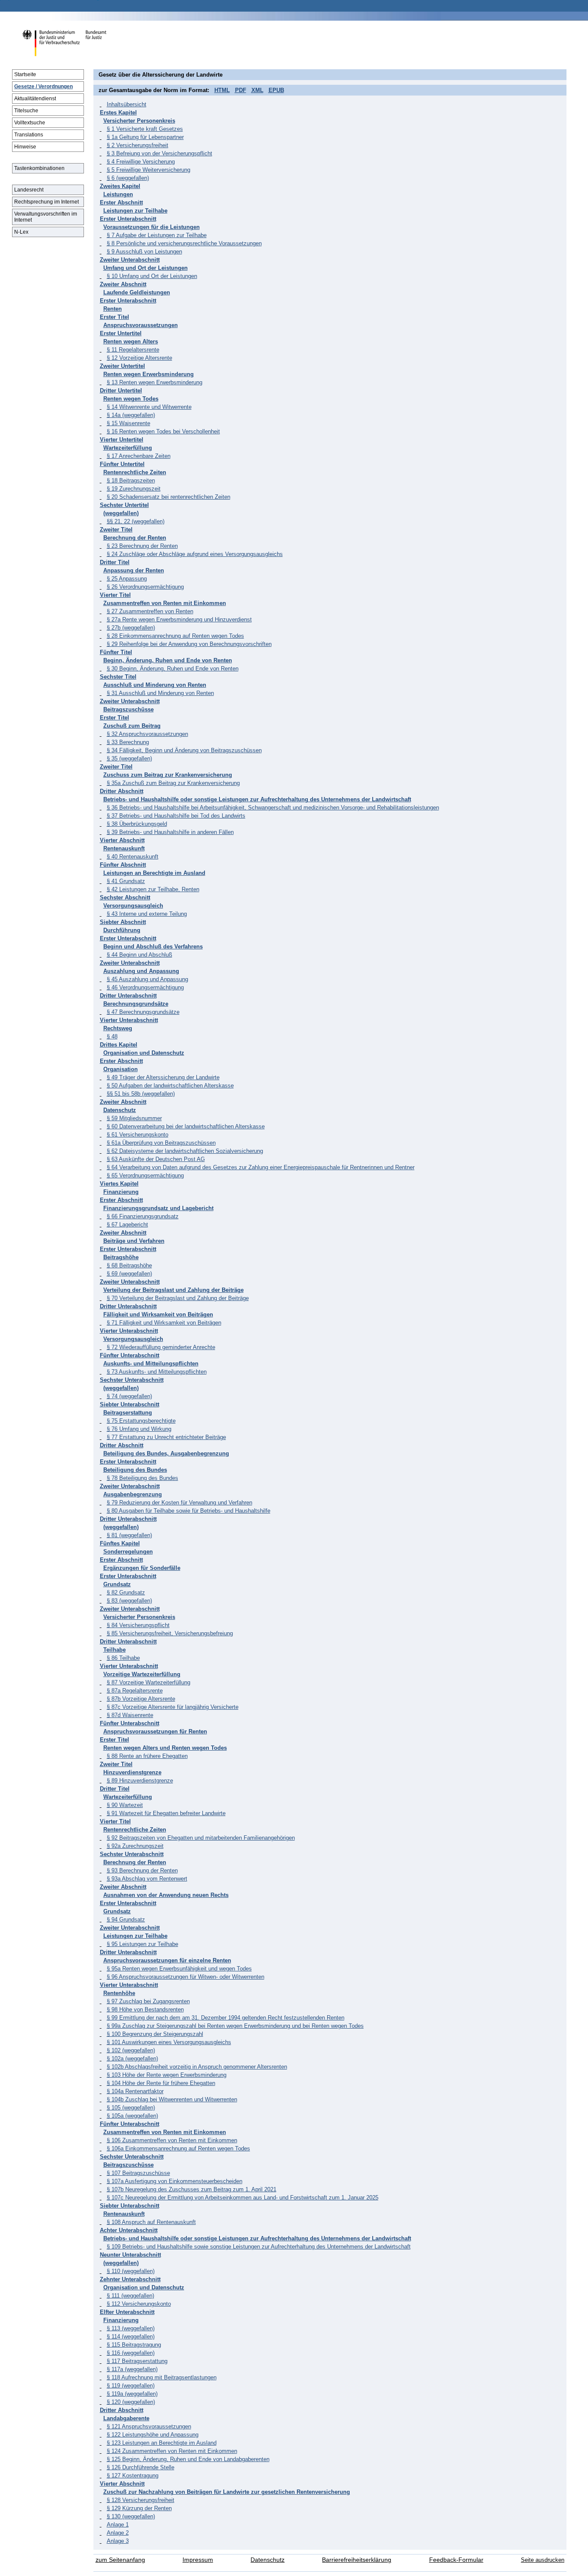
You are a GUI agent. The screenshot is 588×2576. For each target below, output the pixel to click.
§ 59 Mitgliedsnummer (134, 1118)
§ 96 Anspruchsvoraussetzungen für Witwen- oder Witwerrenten (186, 1977)
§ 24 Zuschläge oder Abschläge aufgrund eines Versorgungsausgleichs (195, 554)
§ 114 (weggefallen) (131, 2337)
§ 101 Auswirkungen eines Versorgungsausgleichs (169, 2042)
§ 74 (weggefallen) (129, 1396)
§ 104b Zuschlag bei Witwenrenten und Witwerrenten (172, 2099)
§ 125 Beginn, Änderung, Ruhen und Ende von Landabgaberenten (188, 2459)
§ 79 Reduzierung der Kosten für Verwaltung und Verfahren (179, 1503)
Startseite (25, 74)
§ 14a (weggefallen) (131, 415)
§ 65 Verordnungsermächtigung (145, 1175)
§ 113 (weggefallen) (131, 2328)
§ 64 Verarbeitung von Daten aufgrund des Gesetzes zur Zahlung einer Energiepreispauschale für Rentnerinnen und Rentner (261, 1167)
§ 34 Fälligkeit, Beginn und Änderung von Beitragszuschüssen (184, 750)
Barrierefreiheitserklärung (357, 2560)
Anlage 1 (118, 2525)
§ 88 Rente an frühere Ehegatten (147, 1756)
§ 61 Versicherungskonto (138, 1135)
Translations (29, 135)
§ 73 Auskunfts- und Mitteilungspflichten (157, 1372)
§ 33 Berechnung (128, 742)
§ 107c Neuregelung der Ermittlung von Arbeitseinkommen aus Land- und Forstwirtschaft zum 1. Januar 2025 (243, 2198)
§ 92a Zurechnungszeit (135, 1846)
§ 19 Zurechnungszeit (134, 489)
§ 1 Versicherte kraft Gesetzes (145, 129)
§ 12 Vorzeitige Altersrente (139, 358)
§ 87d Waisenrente (130, 1715)
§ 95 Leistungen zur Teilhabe (142, 1944)
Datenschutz (268, 2560)
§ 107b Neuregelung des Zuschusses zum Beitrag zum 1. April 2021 (192, 2189)
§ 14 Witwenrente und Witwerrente (149, 407)
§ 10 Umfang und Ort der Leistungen (152, 276)
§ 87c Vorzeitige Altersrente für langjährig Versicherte (173, 1707)
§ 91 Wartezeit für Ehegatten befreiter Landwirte (166, 1813)
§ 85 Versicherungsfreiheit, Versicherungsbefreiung (170, 1633)
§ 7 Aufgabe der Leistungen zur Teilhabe (157, 235)
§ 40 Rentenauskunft (133, 857)
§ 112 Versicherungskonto (139, 2304)
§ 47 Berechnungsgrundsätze (143, 1012)
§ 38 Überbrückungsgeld (137, 824)
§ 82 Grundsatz (126, 1592)
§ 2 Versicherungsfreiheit (138, 145)
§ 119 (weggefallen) (131, 2386)
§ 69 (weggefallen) (129, 1274)
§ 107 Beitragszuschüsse (138, 2173)
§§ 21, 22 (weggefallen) (136, 521)
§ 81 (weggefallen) (129, 1535)
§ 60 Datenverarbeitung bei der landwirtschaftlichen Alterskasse (186, 1126)
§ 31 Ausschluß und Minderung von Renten (160, 693)
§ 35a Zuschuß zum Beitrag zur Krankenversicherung (173, 783)
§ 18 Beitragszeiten (131, 480)
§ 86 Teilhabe (123, 1658)
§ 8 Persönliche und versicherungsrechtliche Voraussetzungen (184, 243)
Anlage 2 (118, 2533)
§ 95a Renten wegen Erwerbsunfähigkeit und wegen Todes (179, 1969)
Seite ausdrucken (543, 2560)
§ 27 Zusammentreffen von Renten (150, 611)
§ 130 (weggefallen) (131, 2516)
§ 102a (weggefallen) (132, 2059)
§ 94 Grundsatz (126, 1920)
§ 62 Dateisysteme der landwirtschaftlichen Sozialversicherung (185, 1151)
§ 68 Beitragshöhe (129, 1265)
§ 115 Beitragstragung (134, 2345)
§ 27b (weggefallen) (131, 628)
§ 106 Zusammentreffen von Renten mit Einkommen (172, 2140)
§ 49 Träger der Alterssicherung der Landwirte (163, 1077)
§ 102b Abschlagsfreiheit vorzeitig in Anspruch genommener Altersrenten (197, 2067)
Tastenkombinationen (39, 168)
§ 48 (112, 1036)
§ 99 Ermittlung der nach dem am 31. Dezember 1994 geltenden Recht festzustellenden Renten (226, 2018)
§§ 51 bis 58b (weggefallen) (141, 1094)
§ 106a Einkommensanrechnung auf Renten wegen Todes (178, 2148)
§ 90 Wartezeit (125, 1805)
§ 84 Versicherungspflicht (138, 1625)
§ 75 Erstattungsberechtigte (141, 1421)
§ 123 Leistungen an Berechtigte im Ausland (162, 2443)
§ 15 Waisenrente (128, 423)
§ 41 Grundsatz (126, 881)
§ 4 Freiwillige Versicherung (141, 162)
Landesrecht (29, 190)
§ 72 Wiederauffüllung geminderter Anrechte (161, 1347)
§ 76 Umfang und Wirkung (139, 1429)
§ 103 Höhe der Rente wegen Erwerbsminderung (167, 2075)
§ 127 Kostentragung (133, 2476)
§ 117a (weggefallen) (132, 2369)
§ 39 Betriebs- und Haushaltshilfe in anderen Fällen (170, 832)
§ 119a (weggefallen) (132, 2394)
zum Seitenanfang (120, 2560)
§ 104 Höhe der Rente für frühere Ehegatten (161, 2083)
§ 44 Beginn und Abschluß (139, 955)
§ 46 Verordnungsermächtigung (145, 987)
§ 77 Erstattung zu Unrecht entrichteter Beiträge (166, 1437)
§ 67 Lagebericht (127, 1225)
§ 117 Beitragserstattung (137, 2361)
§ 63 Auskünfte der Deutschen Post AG (156, 1159)
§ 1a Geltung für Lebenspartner (145, 137)
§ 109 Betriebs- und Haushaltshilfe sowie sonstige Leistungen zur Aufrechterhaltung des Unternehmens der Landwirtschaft (259, 2247)
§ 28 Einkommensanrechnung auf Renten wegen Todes (175, 636)
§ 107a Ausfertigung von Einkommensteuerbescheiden (175, 2181)
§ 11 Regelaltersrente (133, 350)
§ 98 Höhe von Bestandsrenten (145, 2009)
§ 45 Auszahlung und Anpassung (147, 979)
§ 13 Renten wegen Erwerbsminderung (155, 382)
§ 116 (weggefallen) (131, 2353)
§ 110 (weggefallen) (131, 2271)
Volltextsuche (30, 123)
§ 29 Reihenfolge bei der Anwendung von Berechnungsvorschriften (189, 644)
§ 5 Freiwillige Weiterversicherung (149, 170)
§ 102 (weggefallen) (131, 2050)
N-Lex (21, 232)
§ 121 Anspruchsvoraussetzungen (149, 2426)
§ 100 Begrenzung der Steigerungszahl (155, 2034)
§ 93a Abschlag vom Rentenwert (147, 1879)
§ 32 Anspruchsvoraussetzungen (147, 734)
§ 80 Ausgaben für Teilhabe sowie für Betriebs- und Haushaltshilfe (189, 1511)
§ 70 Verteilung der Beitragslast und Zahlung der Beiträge (178, 1298)
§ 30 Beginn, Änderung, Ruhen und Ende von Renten (173, 669)
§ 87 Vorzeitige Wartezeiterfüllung (149, 1682)
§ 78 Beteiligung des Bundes (142, 1478)
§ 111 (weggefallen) (130, 2296)
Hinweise (25, 147)
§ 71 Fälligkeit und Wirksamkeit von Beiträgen (164, 1323)
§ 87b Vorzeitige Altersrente (141, 1699)
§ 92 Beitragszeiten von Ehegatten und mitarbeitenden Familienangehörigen (201, 1838)
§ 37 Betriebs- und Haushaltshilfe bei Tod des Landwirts (176, 816)
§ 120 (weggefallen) (131, 2402)
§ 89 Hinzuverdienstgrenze (140, 1781)
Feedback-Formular (456, 2560)
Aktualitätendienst (35, 99)
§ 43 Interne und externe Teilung (147, 914)
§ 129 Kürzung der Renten (139, 2508)
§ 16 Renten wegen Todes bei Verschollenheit (163, 431)
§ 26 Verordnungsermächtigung (145, 587)
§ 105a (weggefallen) (132, 2116)
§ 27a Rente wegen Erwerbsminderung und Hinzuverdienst (179, 619)
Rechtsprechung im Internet (46, 202)
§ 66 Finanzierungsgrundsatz (143, 1216)
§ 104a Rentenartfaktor (135, 2091)
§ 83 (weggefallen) (129, 1601)
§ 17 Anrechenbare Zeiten (139, 456)
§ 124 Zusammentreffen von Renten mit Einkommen (172, 2451)
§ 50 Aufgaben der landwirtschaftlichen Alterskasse (170, 1086)
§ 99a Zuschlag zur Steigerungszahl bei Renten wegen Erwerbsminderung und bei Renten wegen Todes (235, 2026)
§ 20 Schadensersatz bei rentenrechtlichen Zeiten (169, 497)
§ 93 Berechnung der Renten (142, 1870)
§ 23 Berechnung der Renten (142, 546)
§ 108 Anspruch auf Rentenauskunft (151, 2222)
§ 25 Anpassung (127, 579)
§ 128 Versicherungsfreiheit (141, 2500)
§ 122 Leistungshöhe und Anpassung (153, 2435)
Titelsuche (26, 111)
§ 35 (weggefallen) (129, 758)
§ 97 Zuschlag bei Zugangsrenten (148, 2001)
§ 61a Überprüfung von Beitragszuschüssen (161, 1143)
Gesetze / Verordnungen (43, 86)
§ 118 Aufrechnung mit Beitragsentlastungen (162, 2377)
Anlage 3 (118, 2541)
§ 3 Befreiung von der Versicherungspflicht (159, 153)
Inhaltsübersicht (127, 104)
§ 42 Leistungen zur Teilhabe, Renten (153, 889)
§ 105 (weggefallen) (131, 2108)
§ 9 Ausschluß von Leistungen (144, 252)
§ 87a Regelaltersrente (135, 1691)
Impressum (198, 2560)
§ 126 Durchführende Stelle (141, 2467)
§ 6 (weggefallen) (128, 178)
